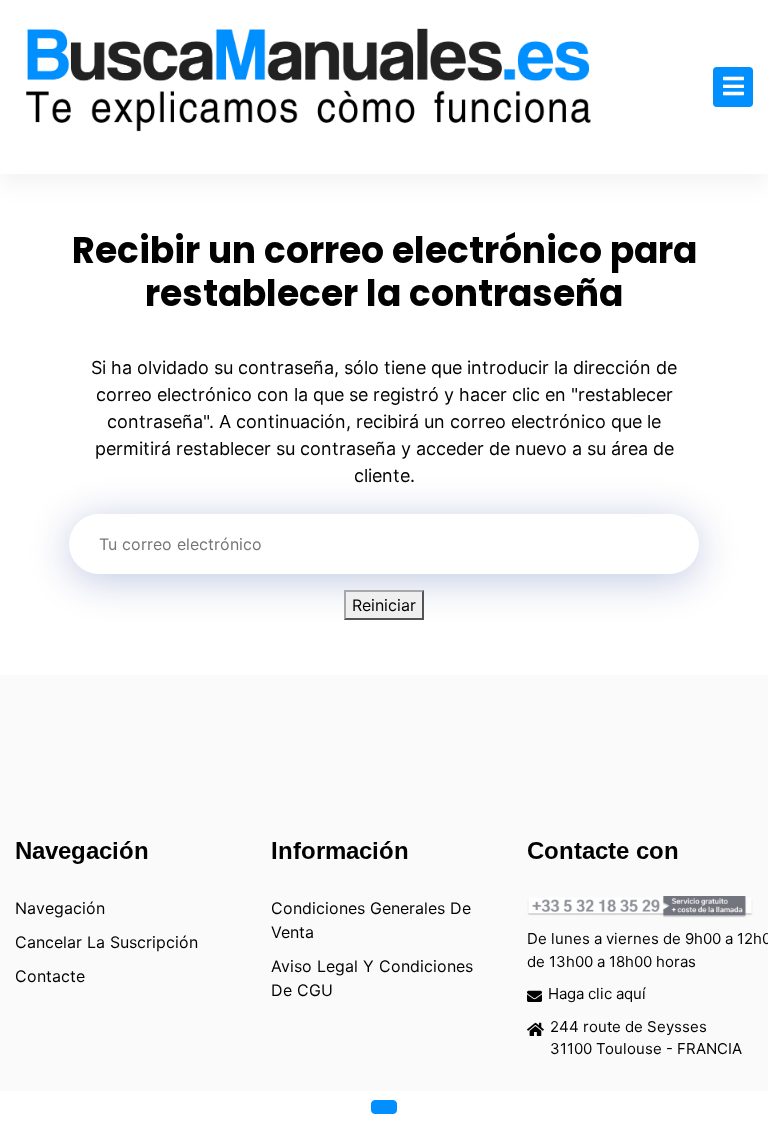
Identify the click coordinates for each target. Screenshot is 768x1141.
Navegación (60, 908)
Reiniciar (384, 605)
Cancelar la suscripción (106, 942)
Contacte (50, 976)
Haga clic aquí (597, 993)
